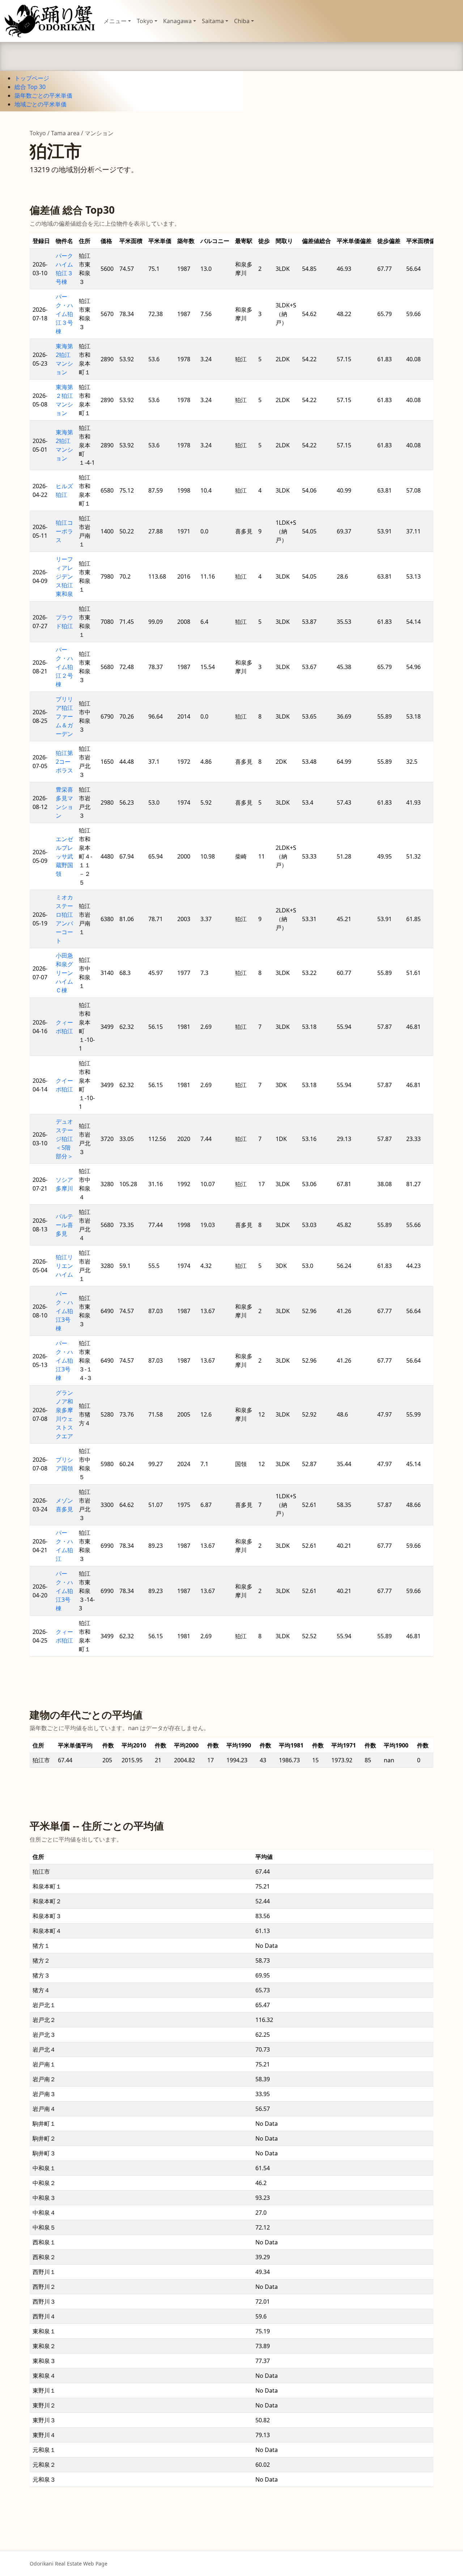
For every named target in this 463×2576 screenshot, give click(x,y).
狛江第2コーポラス (64, 762)
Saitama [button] (213, 21)
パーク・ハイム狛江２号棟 (64, 667)
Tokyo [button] (145, 21)
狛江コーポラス (64, 531)
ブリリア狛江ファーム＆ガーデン (64, 716)
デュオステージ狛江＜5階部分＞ (64, 1139)
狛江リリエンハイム (64, 1266)
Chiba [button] (242, 21)
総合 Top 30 (30, 87)
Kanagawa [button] (177, 21)
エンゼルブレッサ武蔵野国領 (64, 856)
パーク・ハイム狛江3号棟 (64, 1311)
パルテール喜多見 (64, 1225)
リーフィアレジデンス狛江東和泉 (64, 576)
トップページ (32, 78)
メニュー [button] (115, 21)
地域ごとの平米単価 (41, 104)
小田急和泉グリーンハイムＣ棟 (64, 973)
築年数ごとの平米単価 (43, 95)
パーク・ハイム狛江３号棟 (64, 314)
